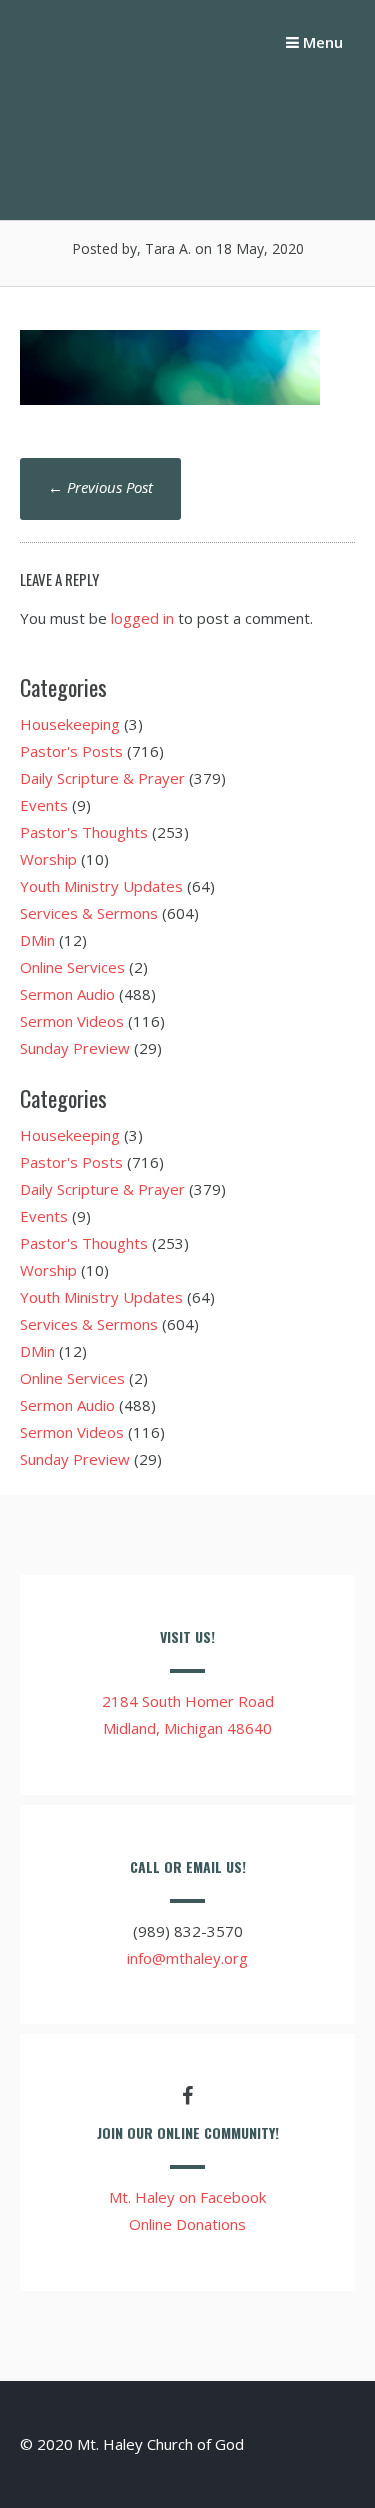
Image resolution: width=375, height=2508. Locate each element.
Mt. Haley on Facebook (187, 2197)
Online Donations (187, 2224)
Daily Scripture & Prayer (102, 778)
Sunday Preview (75, 1048)
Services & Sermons (89, 913)
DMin (37, 940)
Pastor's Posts (71, 751)
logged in (142, 618)
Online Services (72, 967)
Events (44, 805)
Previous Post (100, 487)
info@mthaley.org (187, 1958)
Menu (321, 42)
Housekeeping (70, 724)
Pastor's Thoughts (84, 832)
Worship (48, 859)
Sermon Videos (72, 1021)
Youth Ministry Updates (101, 886)
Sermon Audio (67, 994)
